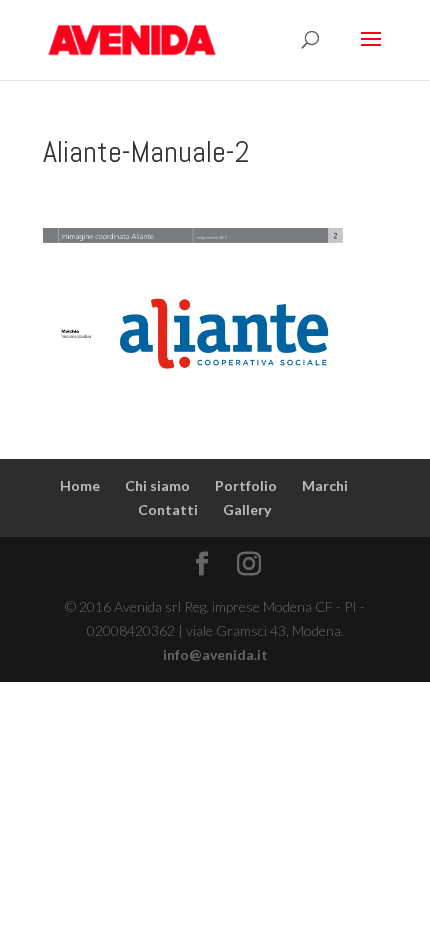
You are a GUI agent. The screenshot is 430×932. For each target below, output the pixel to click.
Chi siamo (157, 485)
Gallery (247, 509)
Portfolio (246, 485)
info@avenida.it (215, 654)
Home (80, 485)
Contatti (168, 509)
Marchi (325, 485)
